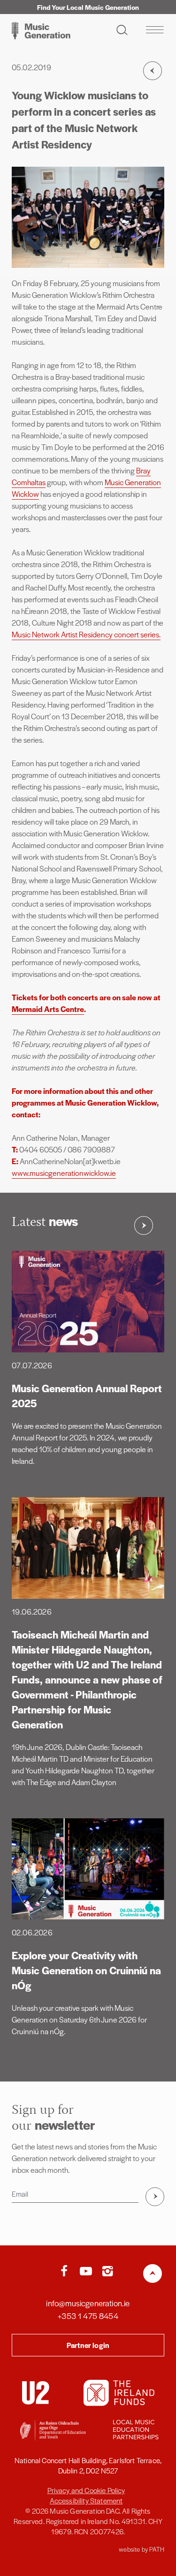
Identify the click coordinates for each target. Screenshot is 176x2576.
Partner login (88, 2345)
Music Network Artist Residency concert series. (86, 634)
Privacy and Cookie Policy (86, 2490)
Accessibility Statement (86, 2500)
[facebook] (66, 2272)
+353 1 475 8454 (88, 2316)
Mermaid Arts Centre (48, 1009)
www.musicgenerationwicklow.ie (64, 1173)
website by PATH (142, 2549)
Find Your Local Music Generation (88, 7)
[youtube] (88, 2272)
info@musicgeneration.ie (88, 2303)
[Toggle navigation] (155, 30)
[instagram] (107, 2272)
